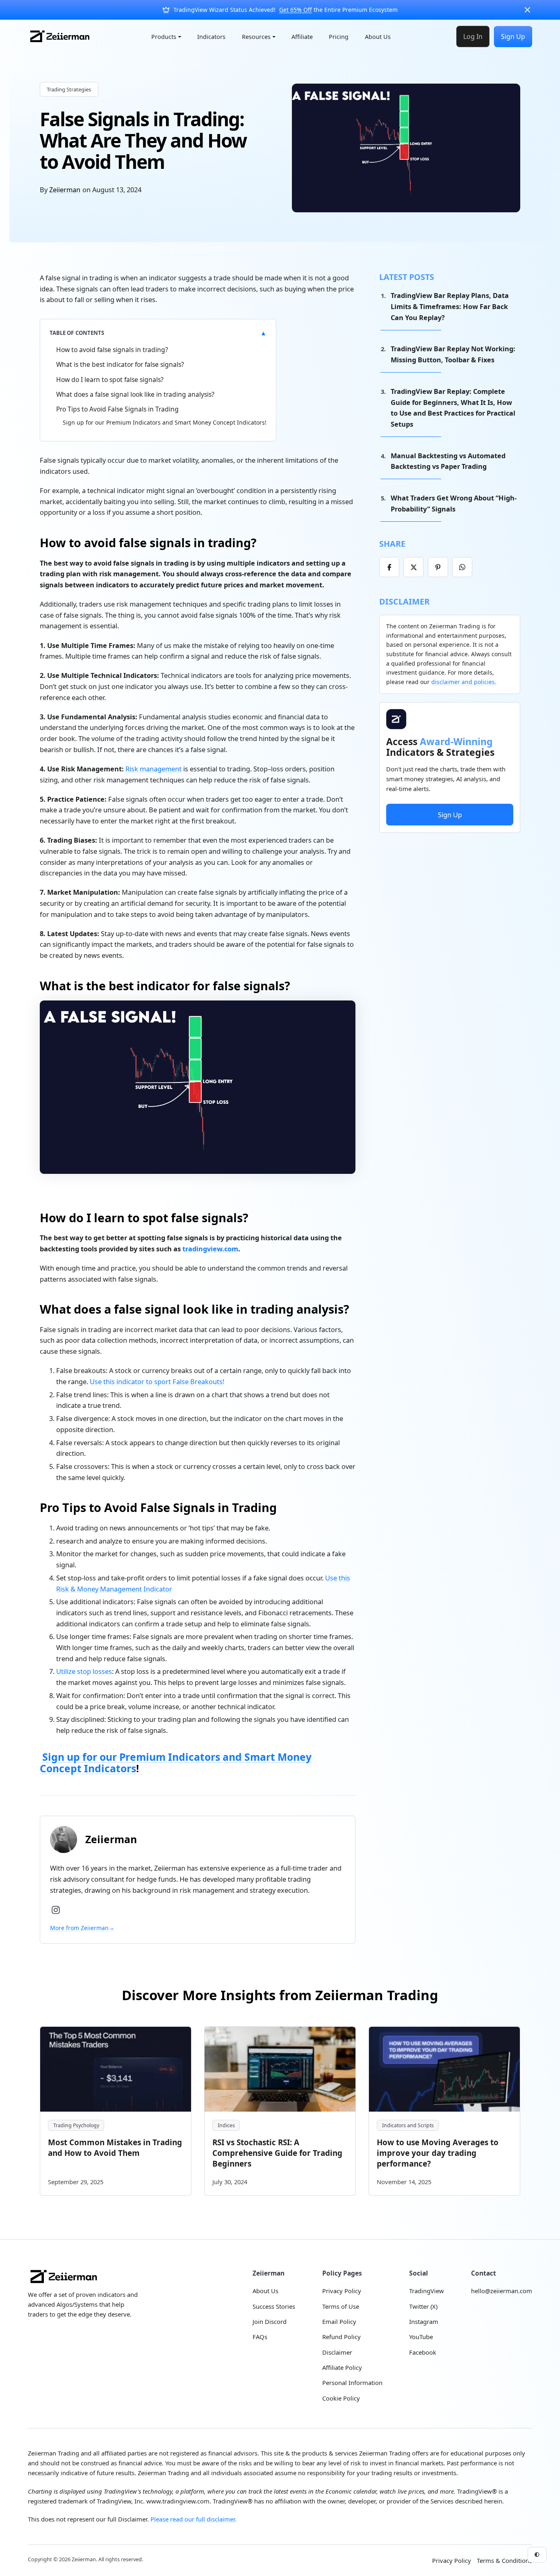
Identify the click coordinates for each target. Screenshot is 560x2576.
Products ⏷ (166, 37)
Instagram (424, 2321)
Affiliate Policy (342, 2367)
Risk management (154, 769)
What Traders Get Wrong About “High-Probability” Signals (454, 503)
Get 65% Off (296, 10)
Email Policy (339, 2321)
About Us (378, 37)
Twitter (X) (423, 2306)
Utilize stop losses (84, 1671)
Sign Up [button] (450, 815)
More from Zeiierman (82, 1928)
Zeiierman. (85, 2559)
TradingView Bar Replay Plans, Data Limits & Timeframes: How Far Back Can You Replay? (450, 306)
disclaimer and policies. (464, 682)
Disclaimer (337, 2352)
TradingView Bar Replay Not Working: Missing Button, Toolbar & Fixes (453, 354)
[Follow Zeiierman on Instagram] (56, 1910)
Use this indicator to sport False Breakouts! (157, 1381)
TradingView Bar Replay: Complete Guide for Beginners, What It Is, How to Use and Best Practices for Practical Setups (453, 408)
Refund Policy (341, 2337)
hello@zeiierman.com (502, 2291)
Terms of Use (341, 2306)
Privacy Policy (342, 2291)
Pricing (339, 37)
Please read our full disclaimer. (193, 2519)
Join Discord (270, 2321)
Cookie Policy (341, 2398)
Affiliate (302, 37)
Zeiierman (65, 190)
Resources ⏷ (259, 37)
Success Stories (274, 2306)
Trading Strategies (69, 89)
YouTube (421, 2337)
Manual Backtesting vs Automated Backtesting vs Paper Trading (448, 461)
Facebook (423, 2352)
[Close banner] (527, 10)
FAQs (260, 2337)
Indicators (211, 37)
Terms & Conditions (504, 2560)
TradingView (427, 2291)
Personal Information (352, 2383)
